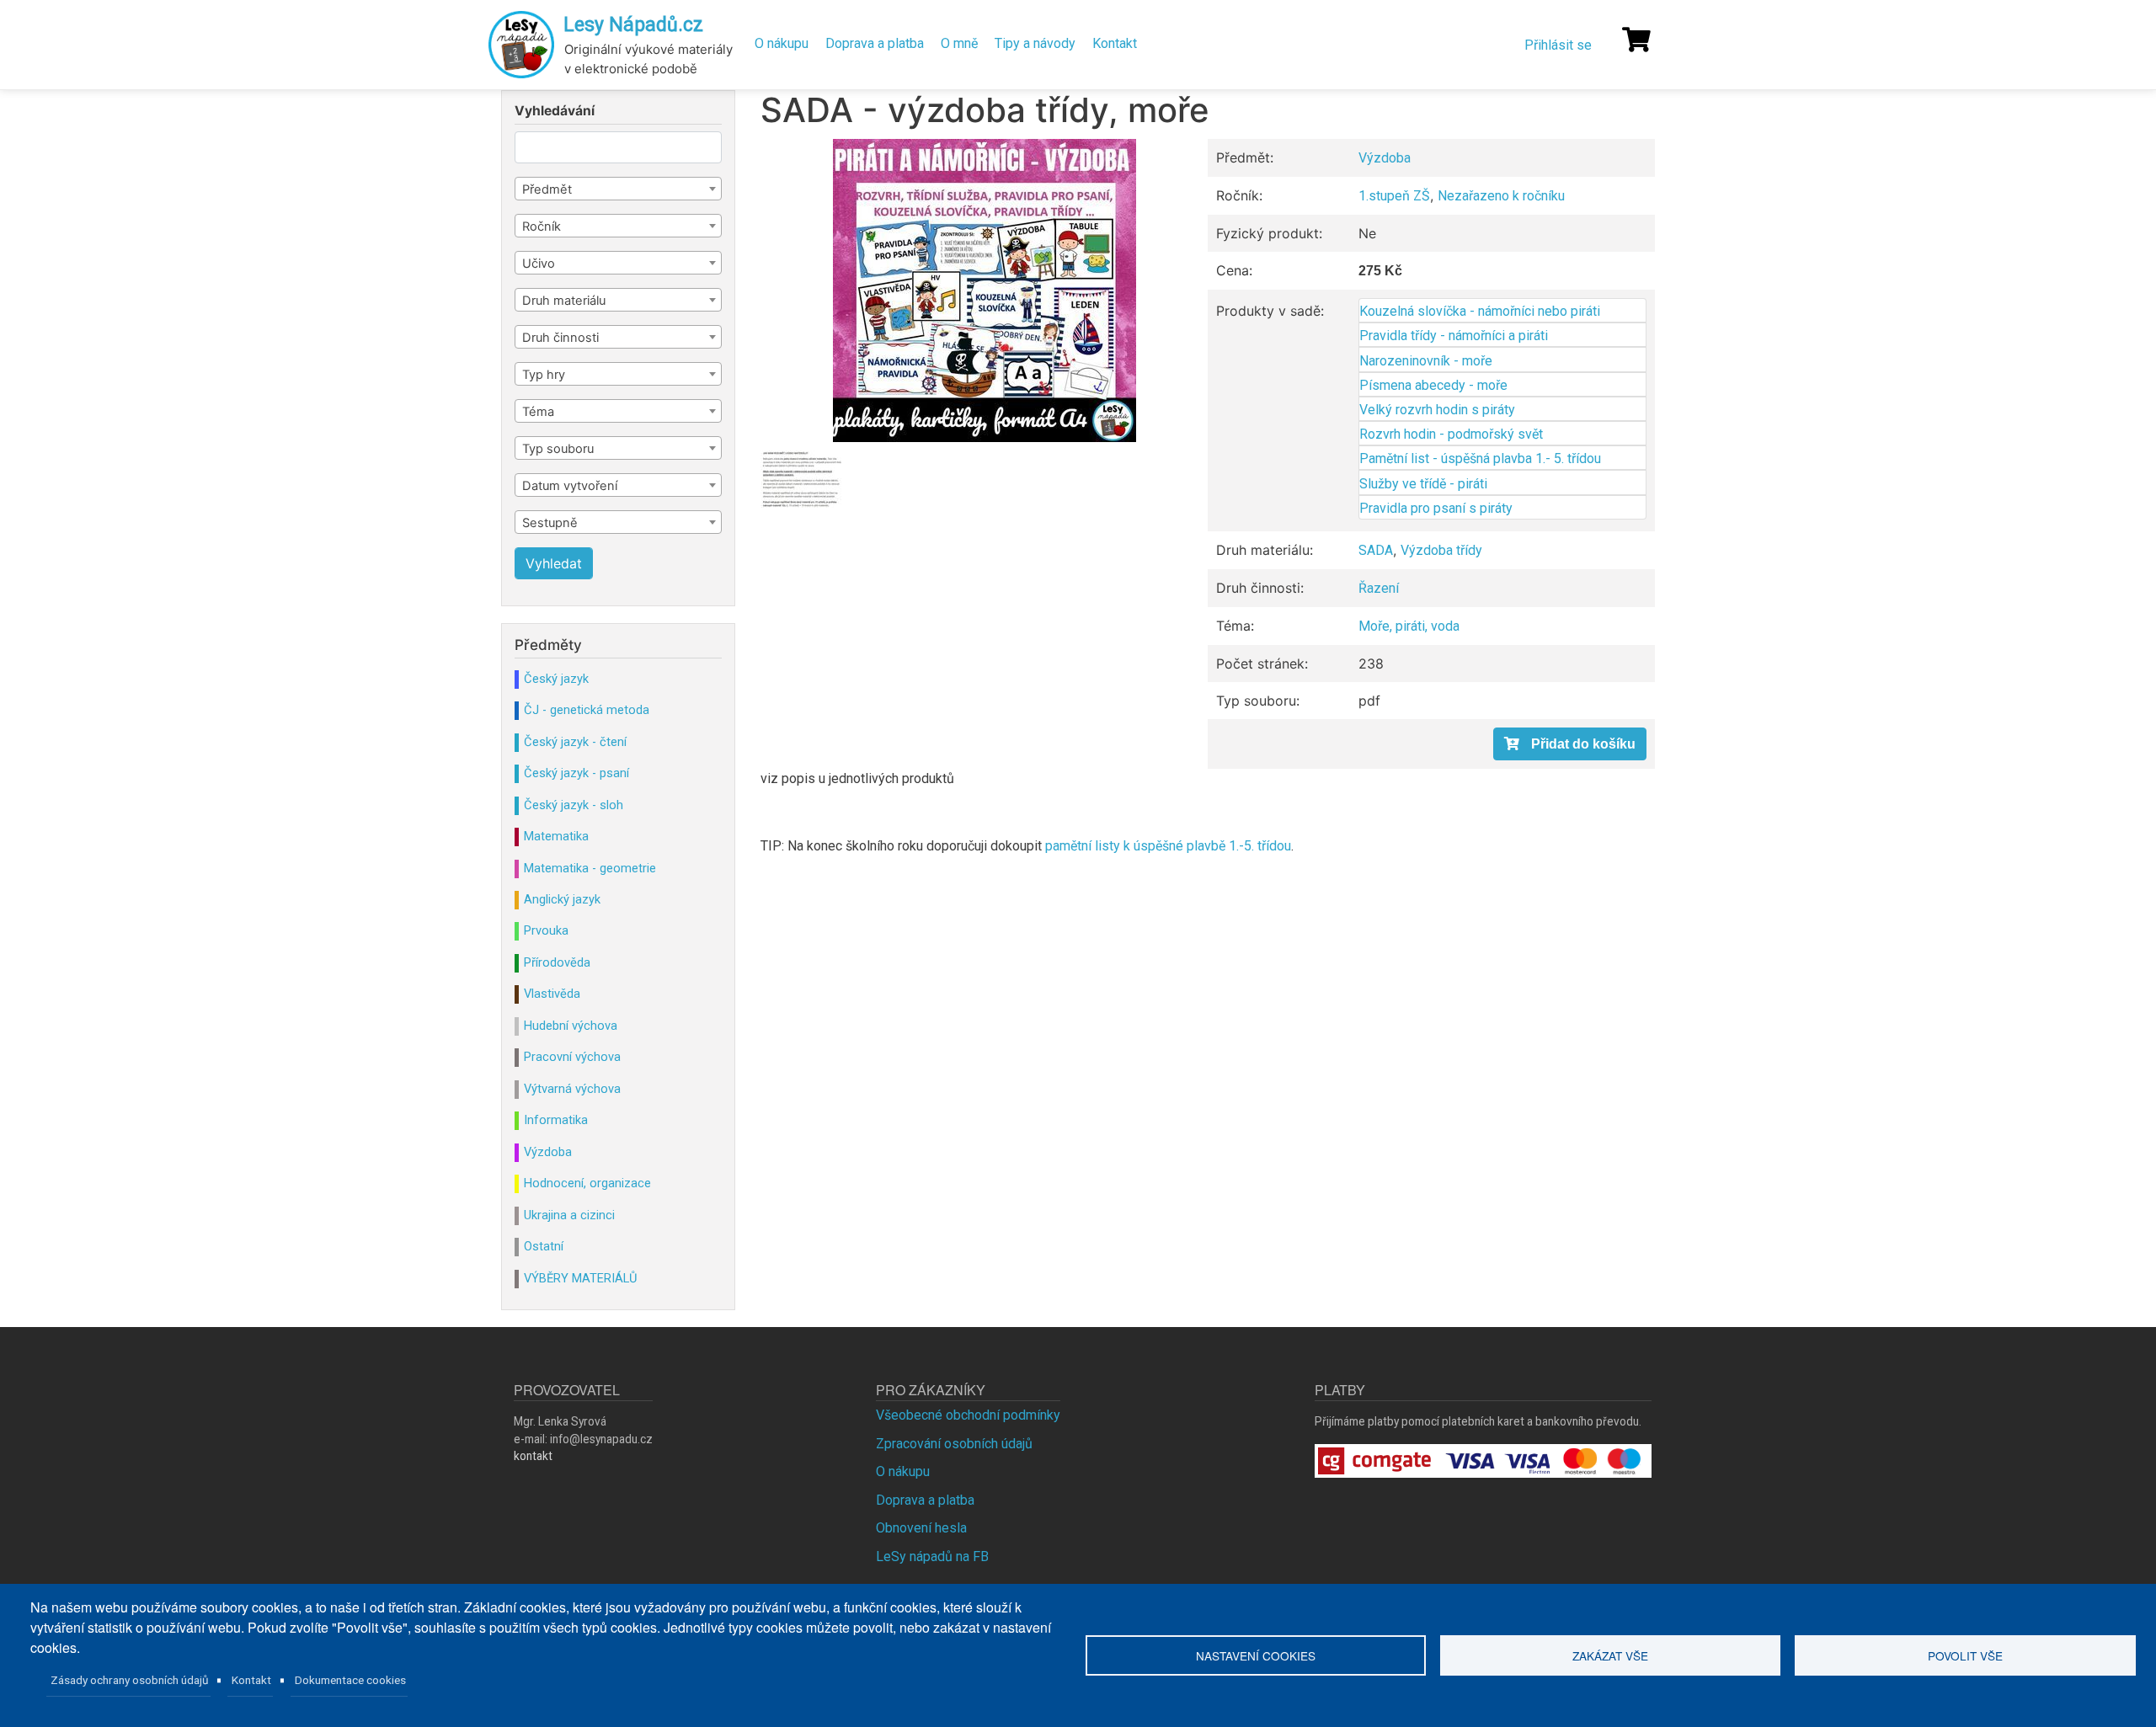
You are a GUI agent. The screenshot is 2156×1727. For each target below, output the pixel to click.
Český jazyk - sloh (574, 805)
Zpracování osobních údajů (954, 1444)
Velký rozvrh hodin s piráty (1437, 410)
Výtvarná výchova (572, 1089)
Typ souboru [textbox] (558, 449)
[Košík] (1636, 40)
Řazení (1379, 588)
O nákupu (782, 43)
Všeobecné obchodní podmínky (968, 1415)
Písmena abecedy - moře (1433, 385)
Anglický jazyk (562, 899)
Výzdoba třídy (1441, 550)
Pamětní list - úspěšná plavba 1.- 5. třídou (1480, 458)
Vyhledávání (555, 111)
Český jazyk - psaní (576, 773)
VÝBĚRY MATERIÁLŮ (580, 1278)
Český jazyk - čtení (575, 742)
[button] (984, 290)
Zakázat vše (1610, 1655)
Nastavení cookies (1256, 1655)
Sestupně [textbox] (550, 523)
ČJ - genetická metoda (587, 710)
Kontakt (1115, 43)
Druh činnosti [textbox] (560, 338)
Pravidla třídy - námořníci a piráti (1454, 336)
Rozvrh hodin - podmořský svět (1451, 434)
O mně (959, 43)
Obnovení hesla (921, 1528)
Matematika (556, 836)
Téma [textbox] (538, 412)
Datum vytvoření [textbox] (570, 486)
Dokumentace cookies (350, 1680)
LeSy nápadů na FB (932, 1556)
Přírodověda (557, 962)
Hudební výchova (571, 1026)
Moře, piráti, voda (1409, 626)
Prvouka (546, 930)
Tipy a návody (1035, 43)
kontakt (533, 1456)
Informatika (556, 1120)
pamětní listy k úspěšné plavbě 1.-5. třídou (1168, 846)
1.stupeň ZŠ (1394, 196)
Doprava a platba (875, 43)
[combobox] (618, 189)
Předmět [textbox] (547, 189)
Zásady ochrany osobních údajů (130, 1680)
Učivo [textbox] (539, 264)
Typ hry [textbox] (544, 375)
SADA (1376, 550)
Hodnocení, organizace (587, 1183)
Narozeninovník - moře (1426, 361)
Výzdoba (1385, 158)
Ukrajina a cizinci (569, 1215)
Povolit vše (1965, 1655)
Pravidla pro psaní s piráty (1436, 508)
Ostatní (544, 1246)
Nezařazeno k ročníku (1501, 196)
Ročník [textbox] (542, 227)
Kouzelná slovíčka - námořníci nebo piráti (1480, 311)
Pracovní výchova (572, 1057)
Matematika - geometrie (590, 868)
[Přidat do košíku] (1570, 744)
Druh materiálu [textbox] (564, 301)
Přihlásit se (1558, 45)
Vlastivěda (552, 994)
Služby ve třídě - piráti (1423, 484)
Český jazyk (556, 679)
